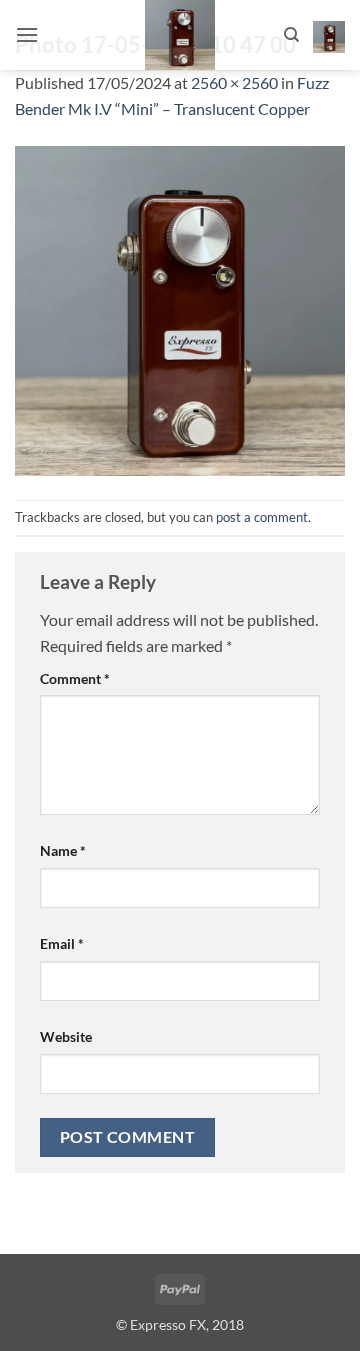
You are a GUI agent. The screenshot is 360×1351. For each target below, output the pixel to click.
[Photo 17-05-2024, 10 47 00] (180, 308)
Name (63, 850)
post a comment (262, 517)
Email (62, 943)
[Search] (291, 35)
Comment (75, 678)
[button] (27, 34)
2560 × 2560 (234, 82)
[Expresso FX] (180, 35)
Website (66, 1036)
